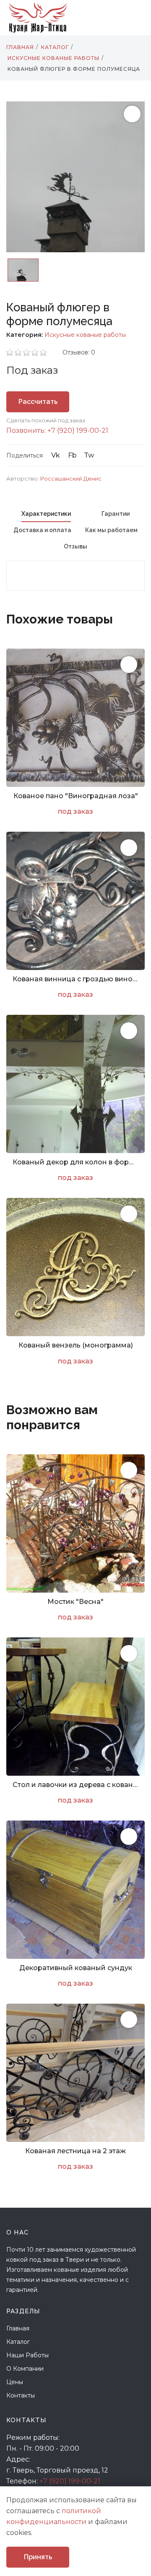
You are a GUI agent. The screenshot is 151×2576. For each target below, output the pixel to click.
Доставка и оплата (42, 530)
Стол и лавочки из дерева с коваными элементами (75, 1785)
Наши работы (27, 2355)
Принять (38, 2557)
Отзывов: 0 (79, 352)
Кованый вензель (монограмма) (76, 1345)
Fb (72, 455)
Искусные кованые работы (85, 335)
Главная (18, 2328)
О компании (25, 2369)
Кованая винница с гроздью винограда (75, 979)
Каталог (18, 2342)
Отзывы (75, 546)
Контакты (21, 2395)
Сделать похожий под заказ (46, 420)
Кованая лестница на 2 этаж (75, 2151)
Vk (56, 455)
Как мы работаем (111, 530)
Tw (89, 455)
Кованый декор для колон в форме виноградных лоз (75, 1162)
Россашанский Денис (71, 478)
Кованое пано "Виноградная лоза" (76, 796)
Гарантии (116, 514)
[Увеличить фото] (129, 665)
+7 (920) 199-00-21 (70, 2481)
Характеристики (46, 514)
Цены (15, 2382)
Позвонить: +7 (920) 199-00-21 (57, 431)
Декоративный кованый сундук (76, 1968)
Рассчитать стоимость (38, 405)
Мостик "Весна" (75, 1602)
